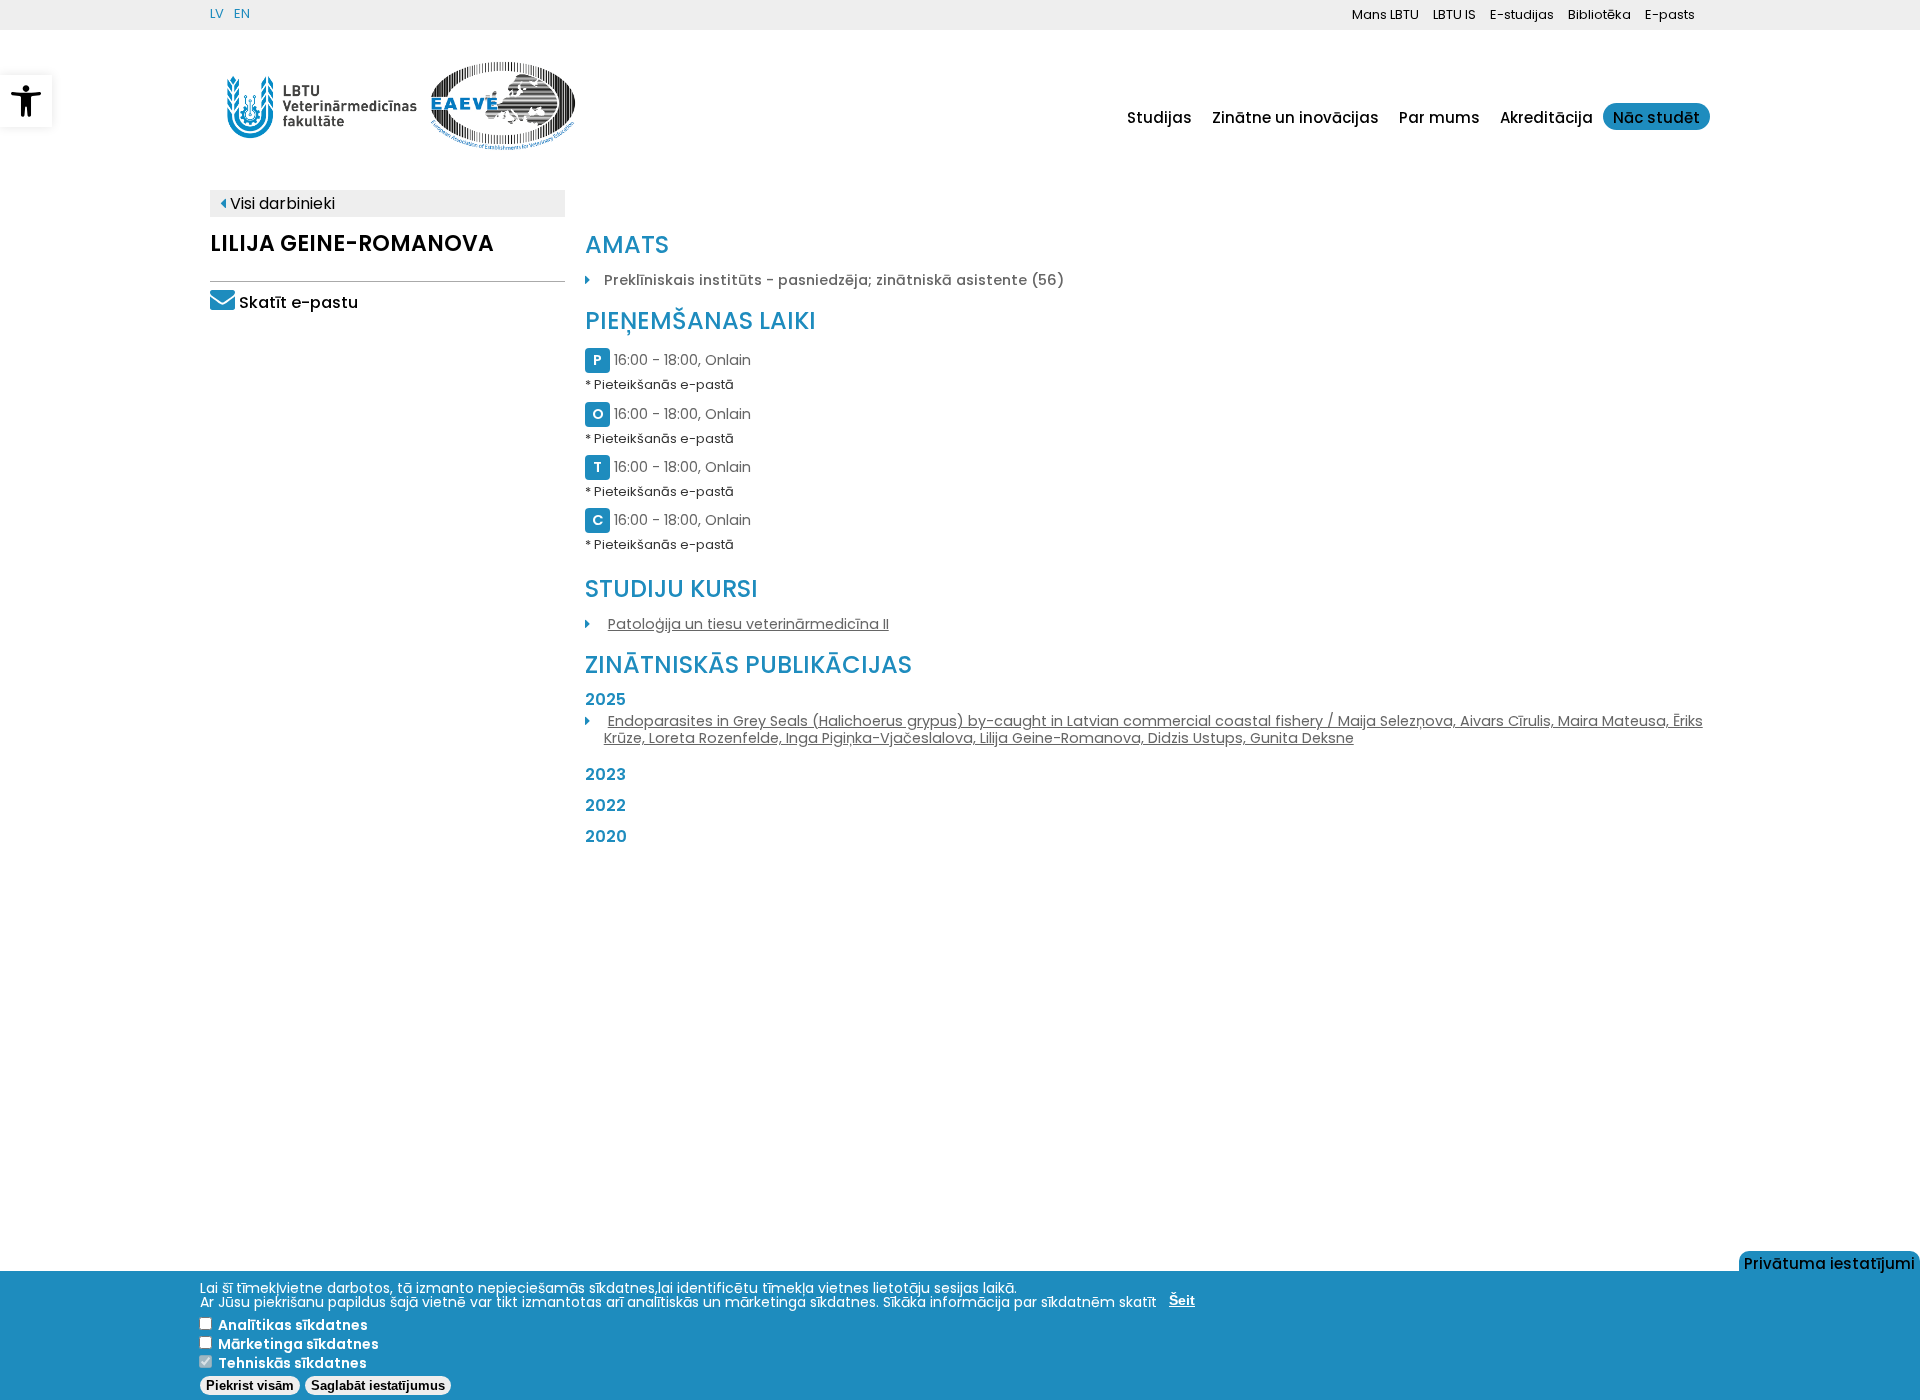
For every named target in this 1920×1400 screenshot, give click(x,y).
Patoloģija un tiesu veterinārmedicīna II (748, 624)
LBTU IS (1454, 14)
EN (242, 13)
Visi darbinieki (280, 203)
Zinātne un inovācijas (1295, 117)
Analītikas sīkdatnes (293, 1325)
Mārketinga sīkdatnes (298, 1344)
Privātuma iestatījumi (1829, 1262)
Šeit (1182, 1300)
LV (217, 13)
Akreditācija (1546, 117)
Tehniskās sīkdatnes (292, 1363)
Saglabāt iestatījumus (378, 1385)
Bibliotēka (1599, 14)
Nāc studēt (1656, 117)
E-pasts (1670, 14)
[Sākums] (322, 148)
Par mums (1439, 117)
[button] (26, 101)
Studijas (1159, 117)
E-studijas (1522, 14)
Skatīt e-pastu (298, 302)
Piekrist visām (250, 1385)
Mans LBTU (1385, 14)
